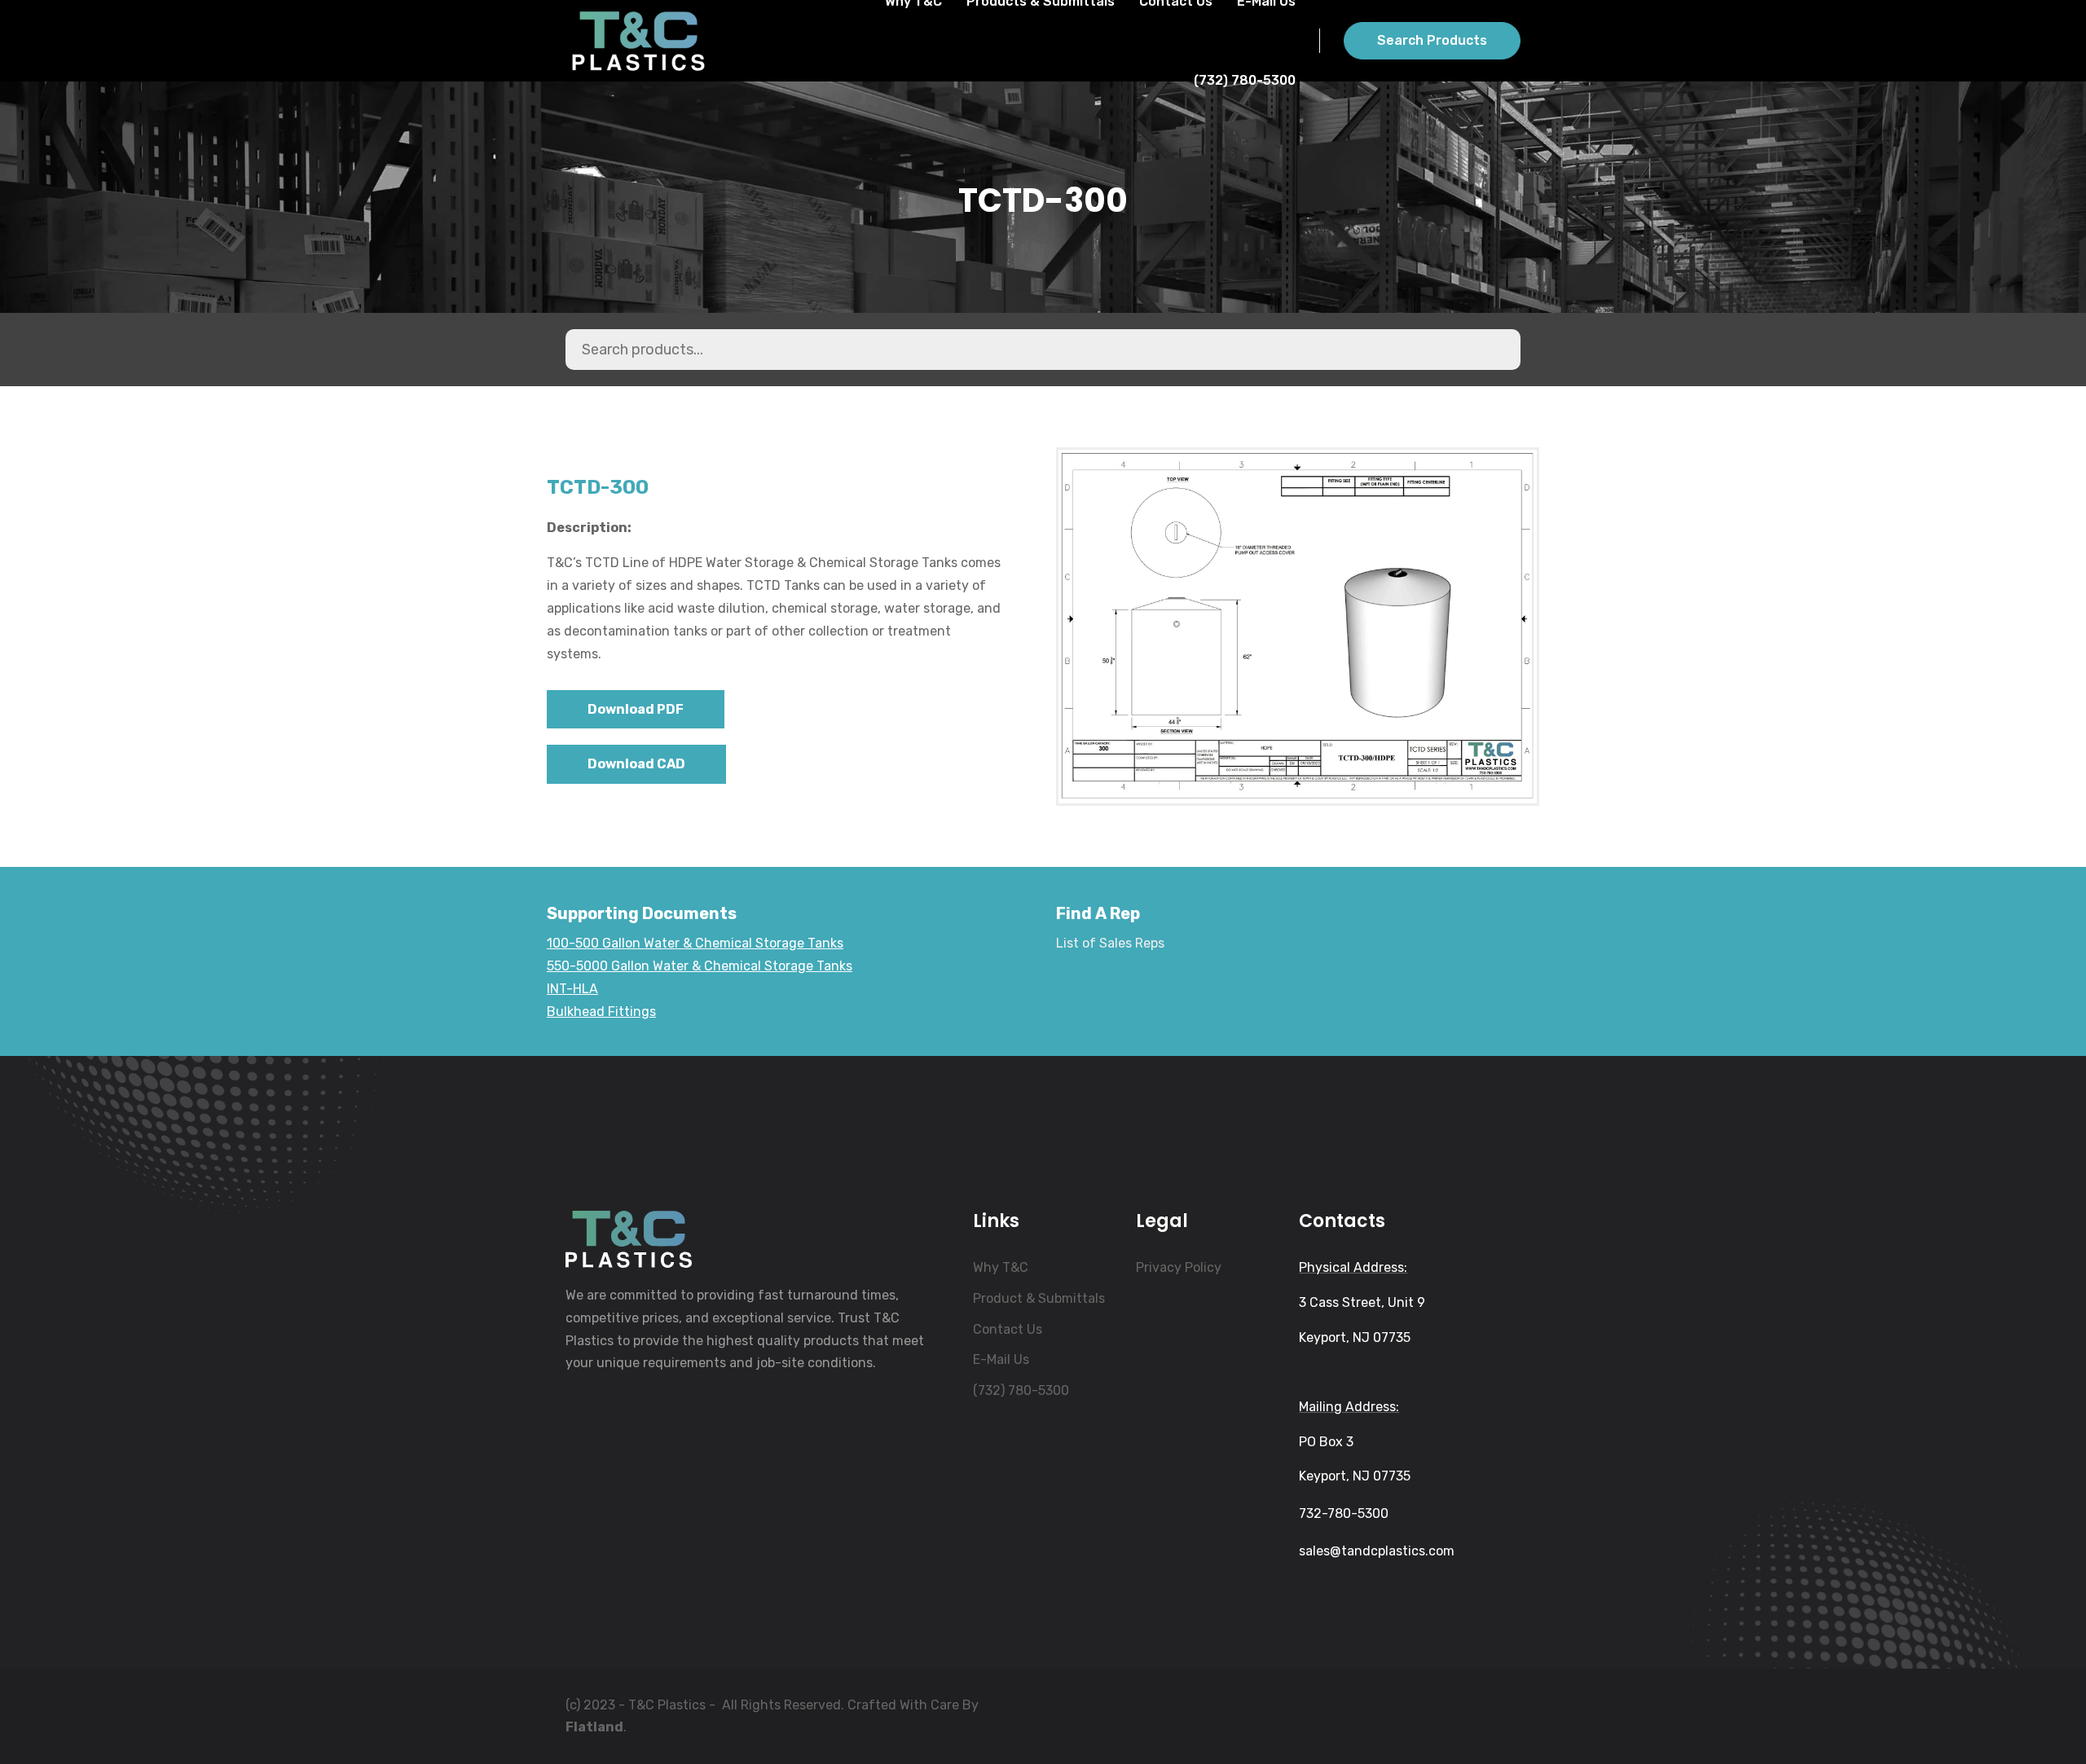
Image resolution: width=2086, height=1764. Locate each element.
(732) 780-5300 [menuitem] (1021, 1390)
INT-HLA (572, 989)
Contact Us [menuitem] (1008, 1329)
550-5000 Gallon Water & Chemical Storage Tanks (700, 966)
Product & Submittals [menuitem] (1039, 1298)
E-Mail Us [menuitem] (1001, 1359)
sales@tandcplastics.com (1377, 1551)
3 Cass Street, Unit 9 (1362, 1302)
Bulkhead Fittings (601, 1012)
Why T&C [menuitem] (1001, 1267)
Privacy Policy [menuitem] (1179, 1267)
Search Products (1432, 40)
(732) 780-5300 (1245, 80)
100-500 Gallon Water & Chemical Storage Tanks (695, 943)
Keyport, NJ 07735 (1355, 1337)
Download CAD (636, 764)
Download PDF (636, 709)
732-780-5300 (1344, 1513)
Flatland (594, 1727)
